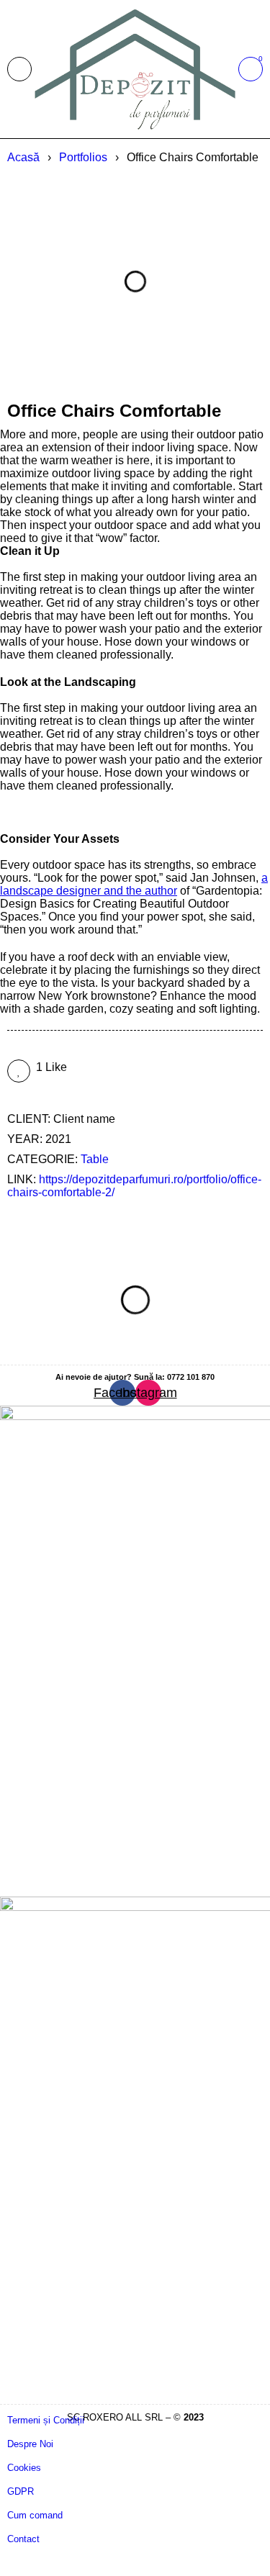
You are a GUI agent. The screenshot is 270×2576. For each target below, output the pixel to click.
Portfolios (83, 157)
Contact (23, 2539)
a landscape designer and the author (134, 884)
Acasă (23, 157)
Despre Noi (30, 2444)
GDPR (21, 2491)
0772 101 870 (191, 1377)
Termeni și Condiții (46, 2420)
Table (95, 1159)
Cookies (24, 2468)
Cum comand (35, 2515)
